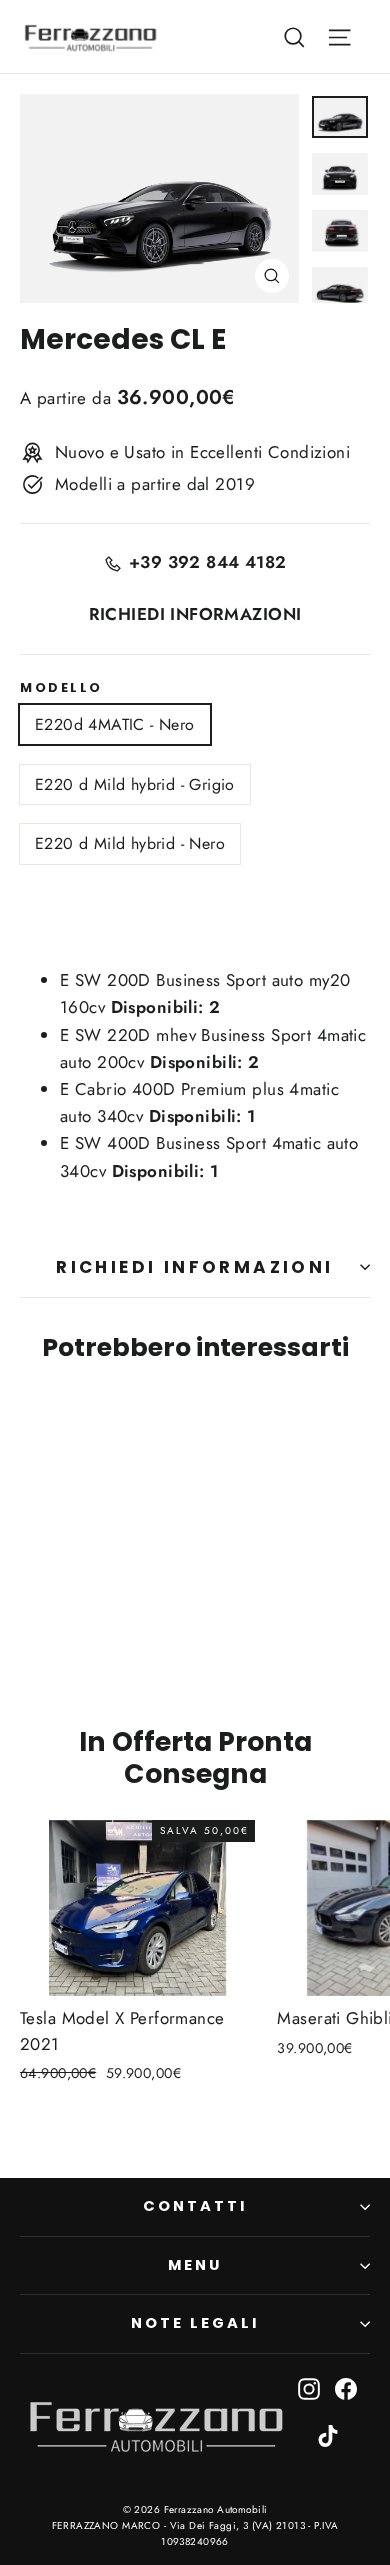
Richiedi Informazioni (194, 1267)
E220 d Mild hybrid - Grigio (135, 784)
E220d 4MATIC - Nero (115, 724)
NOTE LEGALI (194, 2323)
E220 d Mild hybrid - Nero (130, 843)
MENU (195, 2265)
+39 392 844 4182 (208, 562)
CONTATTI (195, 2206)
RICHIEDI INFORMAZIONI (195, 614)
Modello (61, 687)
